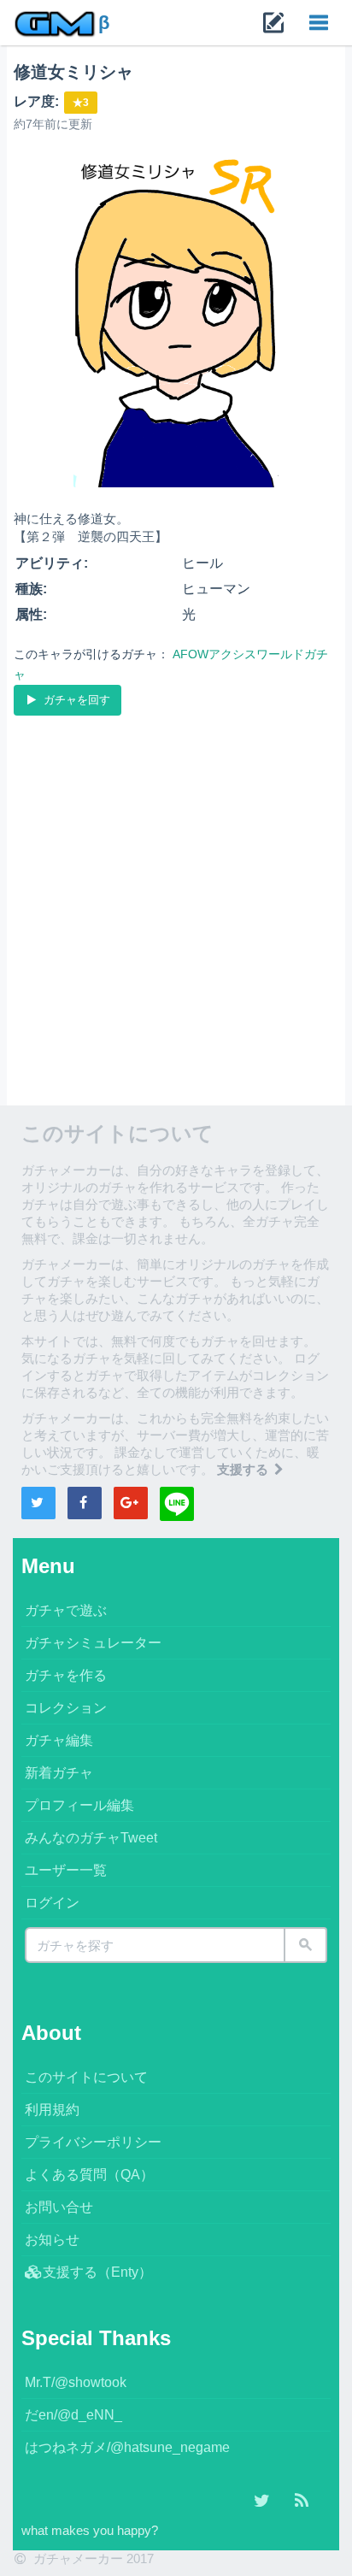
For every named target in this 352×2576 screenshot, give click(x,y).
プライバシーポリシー (93, 2142)
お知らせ (52, 2240)
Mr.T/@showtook (76, 2382)
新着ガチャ (59, 1773)
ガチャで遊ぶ (66, 1610)
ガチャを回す (75, 700)
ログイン (52, 1903)
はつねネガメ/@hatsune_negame (127, 2447)
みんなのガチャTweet (91, 1838)
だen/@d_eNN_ (73, 2415)
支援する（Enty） (97, 2272)
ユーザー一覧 (66, 1870)
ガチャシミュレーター (93, 1643)
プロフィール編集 (79, 1805)
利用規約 (52, 2110)
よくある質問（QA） (89, 2175)
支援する (244, 1469)
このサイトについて (86, 2077)
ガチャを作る (66, 1675)
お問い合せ (59, 2207)
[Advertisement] (176, 904)
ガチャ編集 (59, 1740)
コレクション (66, 1708)
